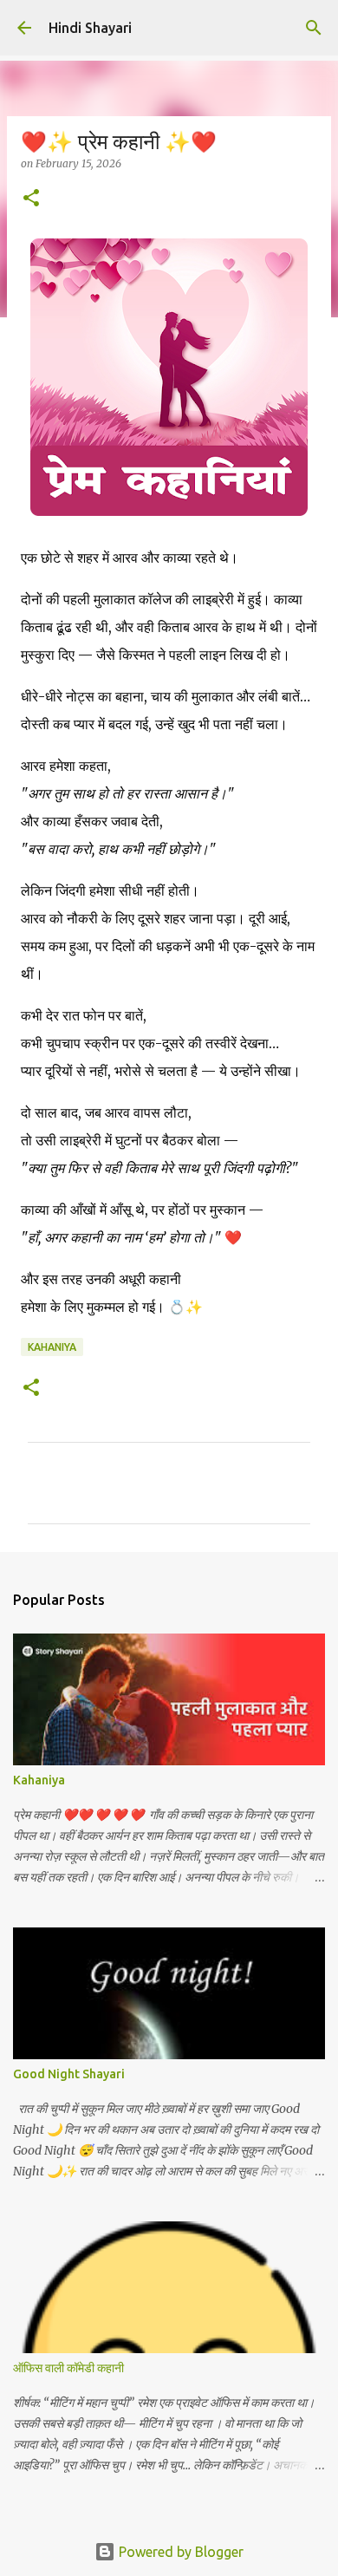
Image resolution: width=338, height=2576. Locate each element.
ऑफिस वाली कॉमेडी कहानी (68, 2368)
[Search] (314, 28)
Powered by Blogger (179, 2552)
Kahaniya (52, 1347)
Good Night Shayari (69, 2074)
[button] (31, 199)
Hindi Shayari (90, 28)
